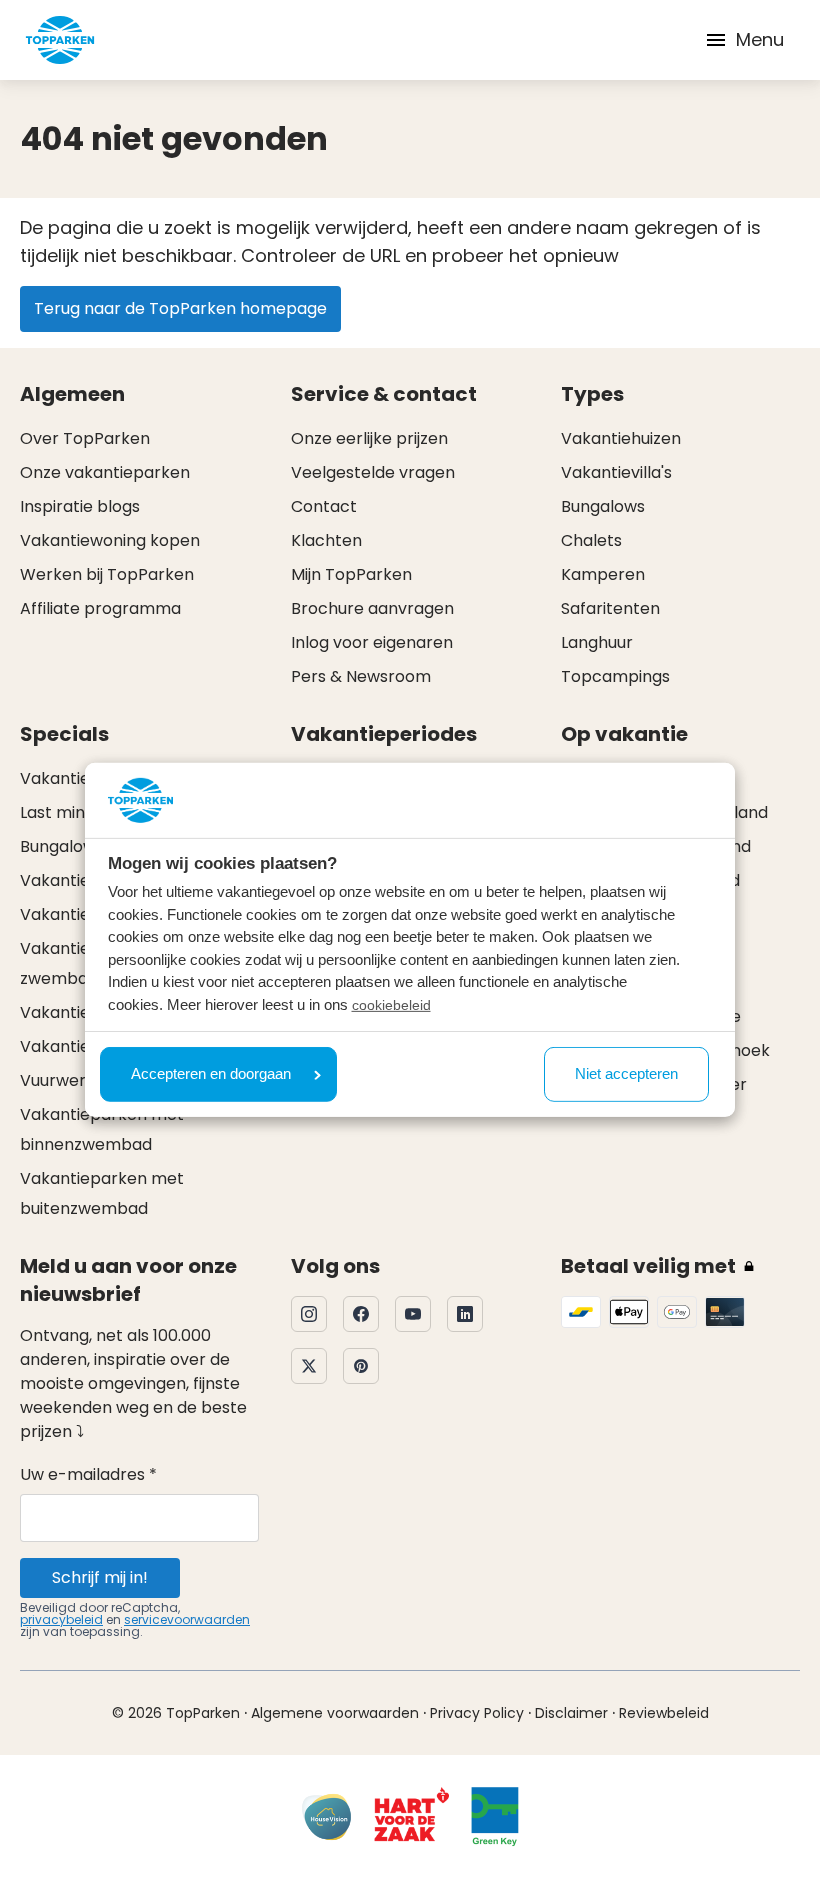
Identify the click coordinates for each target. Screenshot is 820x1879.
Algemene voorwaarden (335, 1713)
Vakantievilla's (616, 472)
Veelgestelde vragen (373, 472)
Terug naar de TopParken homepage (180, 308)
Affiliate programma (100, 608)
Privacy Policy (477, 1713)
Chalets (591, 540)
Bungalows (603, 506)
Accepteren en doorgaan (211, 1073)
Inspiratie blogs (80, 506)
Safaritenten (610, 608)
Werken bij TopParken (107, 574)
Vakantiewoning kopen (110, 540)
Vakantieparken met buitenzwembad (102, 1193)
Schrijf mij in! (100, 1577)
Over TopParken (85, 438)
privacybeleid (61, 1619)
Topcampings (615, 676)
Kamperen (603, 574)
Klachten (326, 540)
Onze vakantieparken (105, 472)
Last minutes (69, 812)
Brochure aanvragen (372, 608)
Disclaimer (571, 1713)
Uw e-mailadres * (88, 1474)
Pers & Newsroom (361, 676)
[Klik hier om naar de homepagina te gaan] (60, 40)
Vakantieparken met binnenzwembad (102, 1129)
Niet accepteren (626, 1073)
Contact (324, 506)
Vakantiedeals (76, 778)
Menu (760, 39)
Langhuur (597, 642)
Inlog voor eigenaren (372, 642)
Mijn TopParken (351, 574)
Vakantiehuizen (621, 438)
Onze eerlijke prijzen (369, 438)
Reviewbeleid (664, 1713)
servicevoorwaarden (187, 1619)
